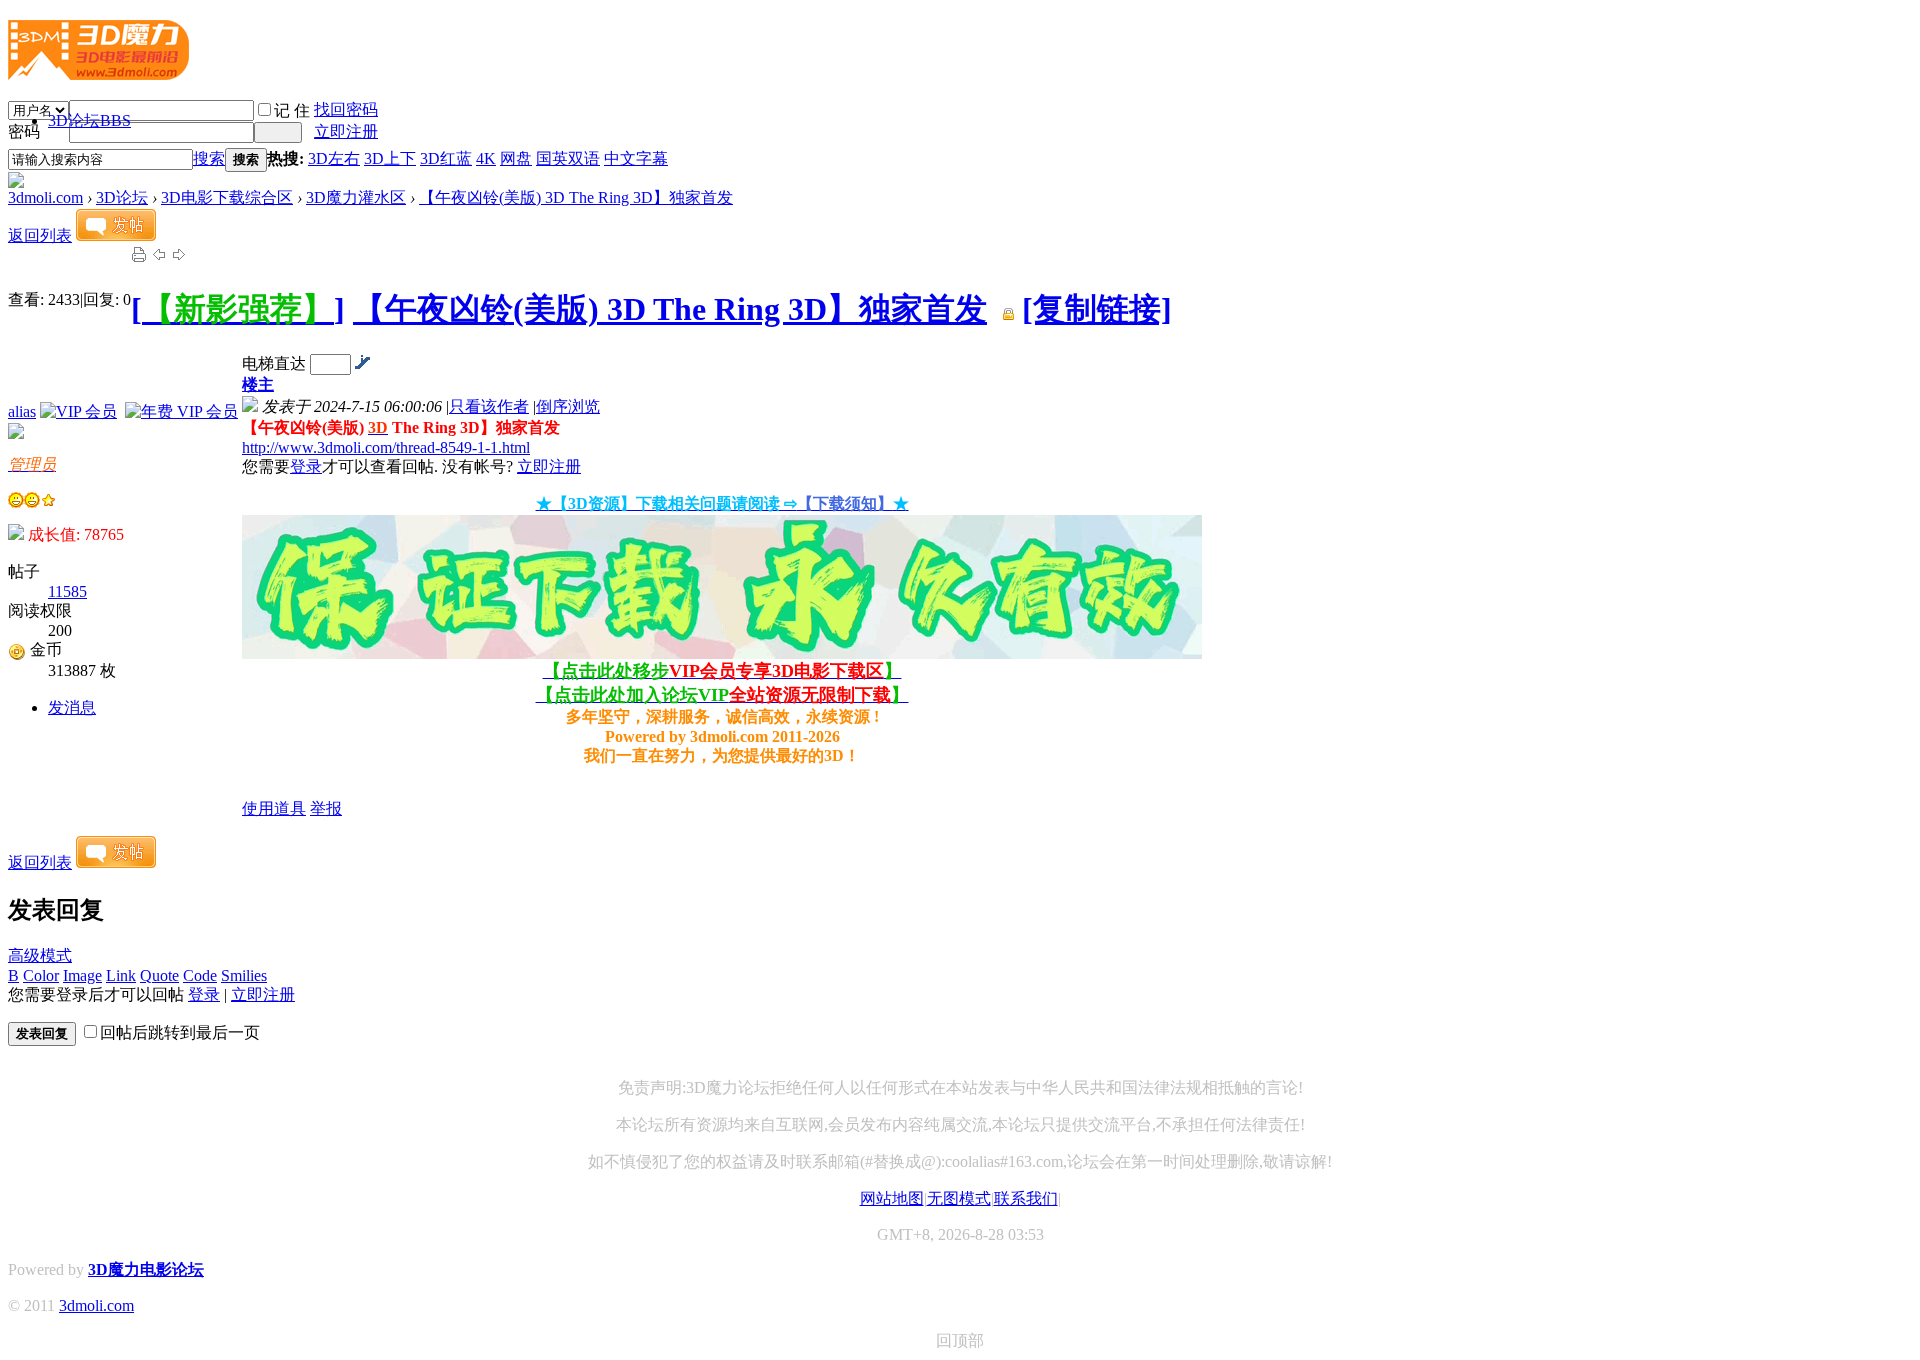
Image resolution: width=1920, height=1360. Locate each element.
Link (121, 975)
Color (41, 975)
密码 (24, 131)
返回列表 (40, 235)
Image (82, 975)
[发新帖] (116, 235)
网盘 (516, 158)
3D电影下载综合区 (227, 197)
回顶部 (960, 1340)
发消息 (72, 707)
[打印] (139, 257)
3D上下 (390, 158)
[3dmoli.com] (98, 72)
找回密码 (346, 109)
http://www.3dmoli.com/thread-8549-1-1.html (386, 447)
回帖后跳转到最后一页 (180, 1032)
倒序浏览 (568, 406)
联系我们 (1026, 1198)
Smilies (244, 975)
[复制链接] (1097, 309)
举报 (326, 808)
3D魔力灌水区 (356, 197)
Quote (159, 975)
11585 (67, 591)
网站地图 (892, 1198)
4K (486, 158)
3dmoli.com (45, 197)
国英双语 (568, 158)
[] (238, 309)
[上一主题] (159, 257)
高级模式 (40, 955)
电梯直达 (274, 363)
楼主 (258, 384)
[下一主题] (179, 257)
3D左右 (334, 158)
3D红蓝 (446, 158)
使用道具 (274, 808)
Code (200, 975)
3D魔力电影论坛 (146, 1269)
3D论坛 (89, 120)
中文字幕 (636, 158)
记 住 (292, 110)
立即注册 (346, 131)
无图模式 (959, 1198)
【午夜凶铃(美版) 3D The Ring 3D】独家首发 (576, 197)
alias (22, 411)
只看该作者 (489, 406)
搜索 (209, 158)
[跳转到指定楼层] (362, 363)
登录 (306, 466)
